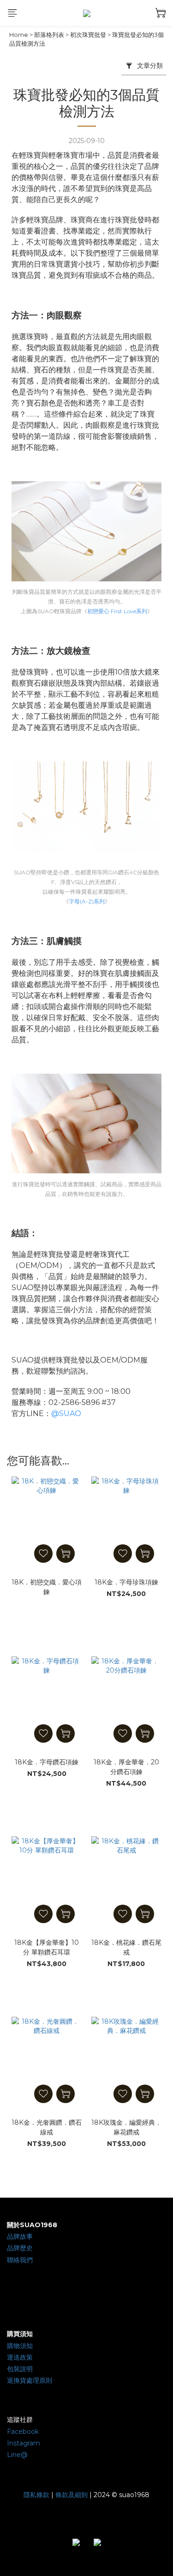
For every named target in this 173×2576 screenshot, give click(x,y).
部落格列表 (49, 35)
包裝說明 (20, 2369)
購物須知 (20, 2346)
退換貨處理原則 (30, 2380)
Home (19, 35)
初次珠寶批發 (88, 35)
